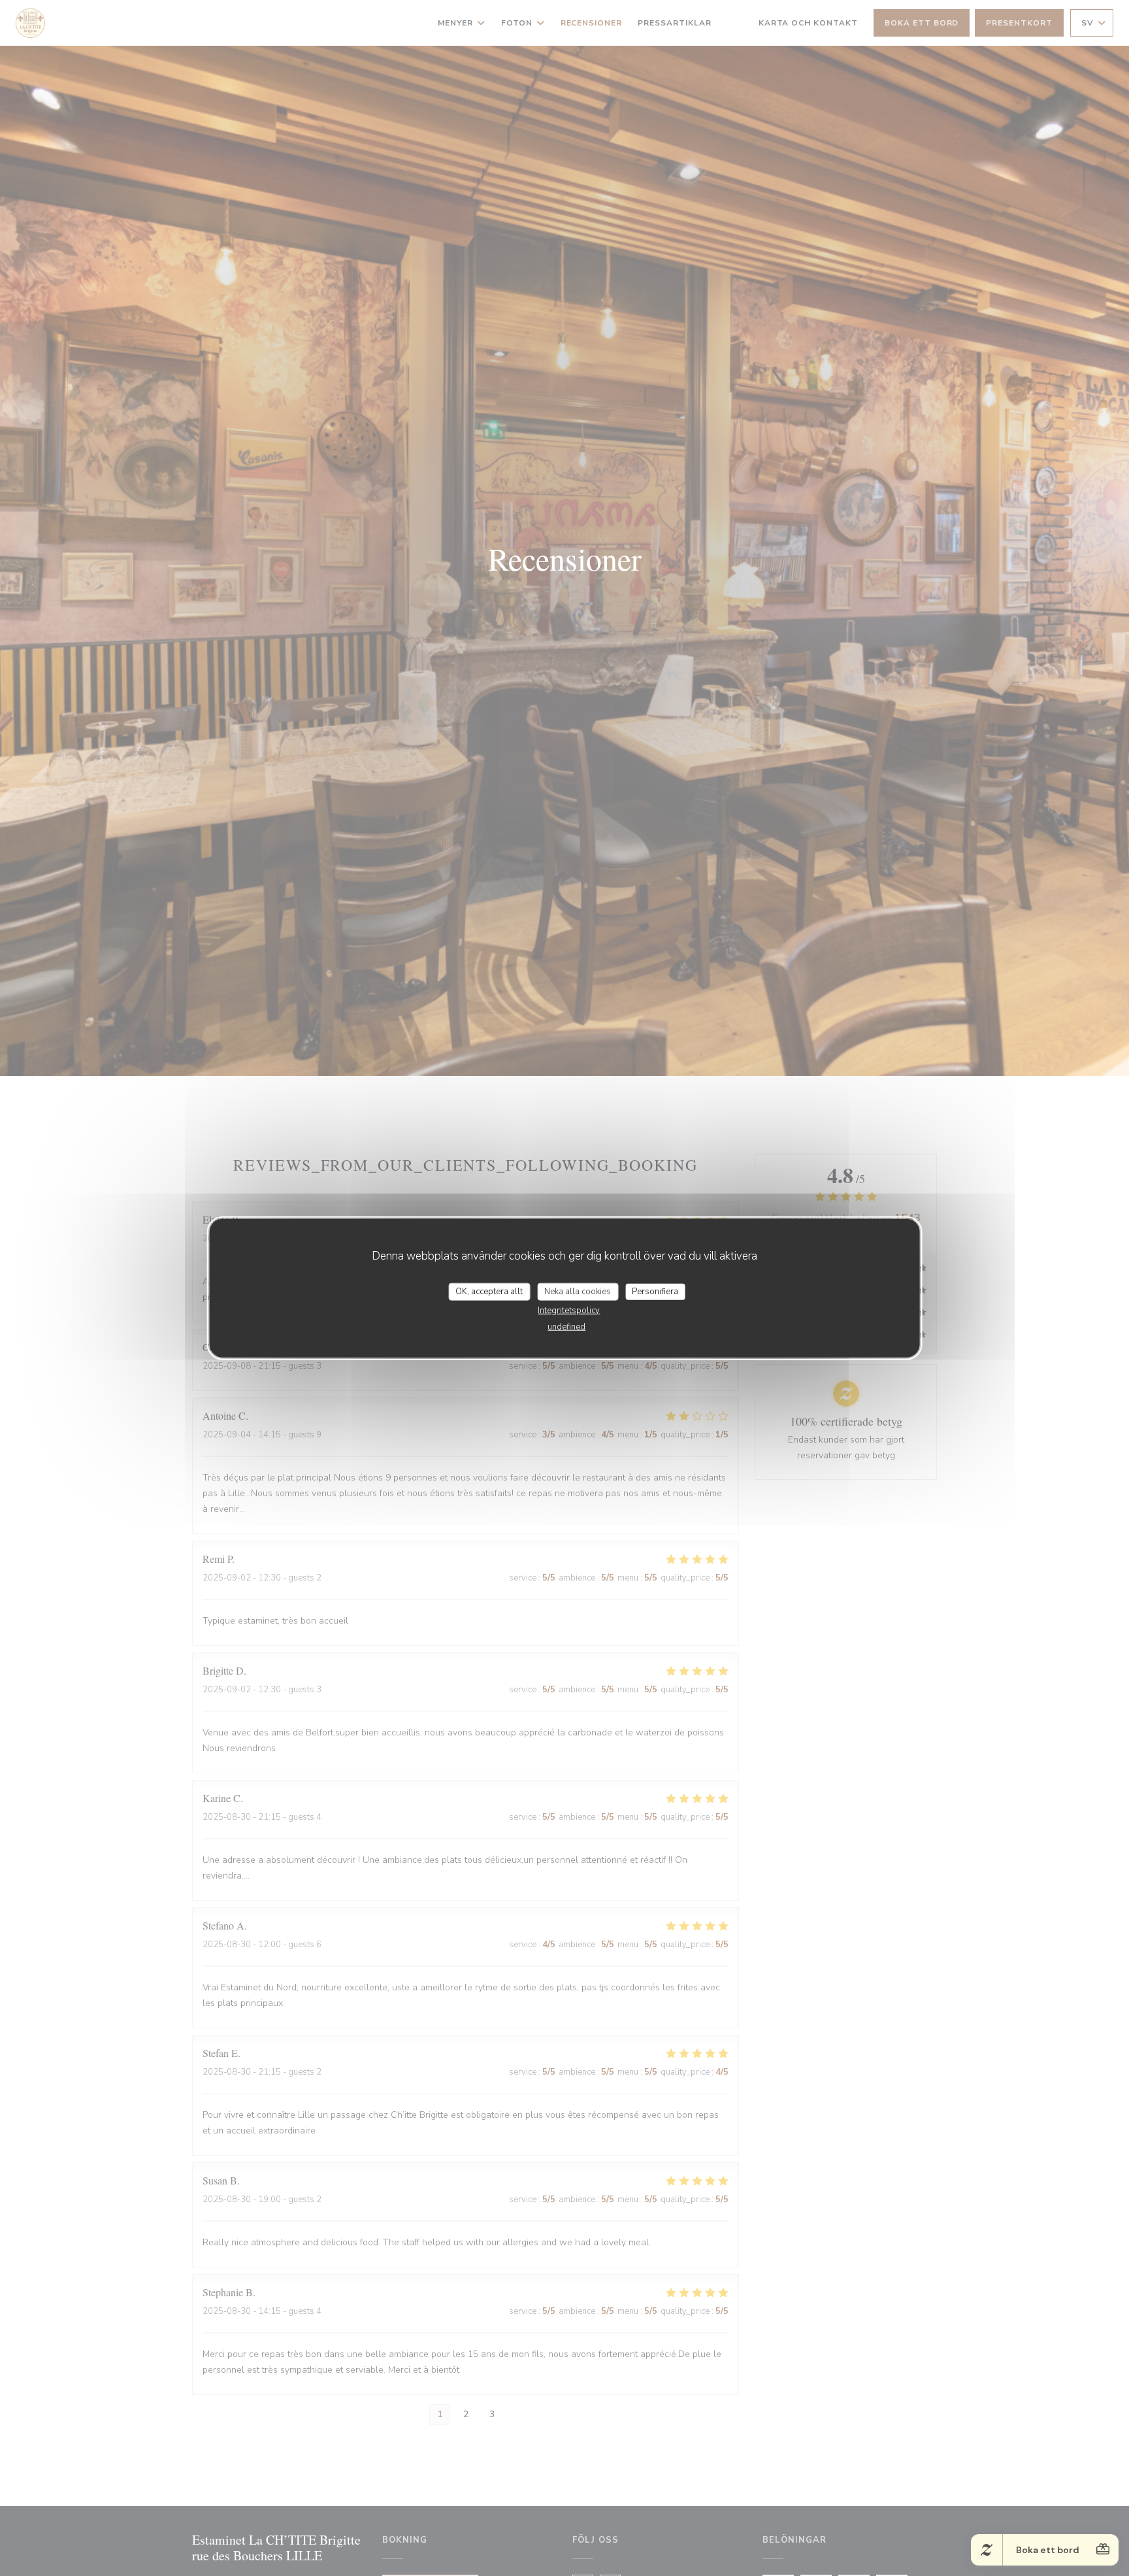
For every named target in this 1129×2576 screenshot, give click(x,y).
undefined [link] (566, 1327)
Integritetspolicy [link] (569, 1311)
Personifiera (655, 1291)
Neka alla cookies (578, 1291)
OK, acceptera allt (489, 1291)
